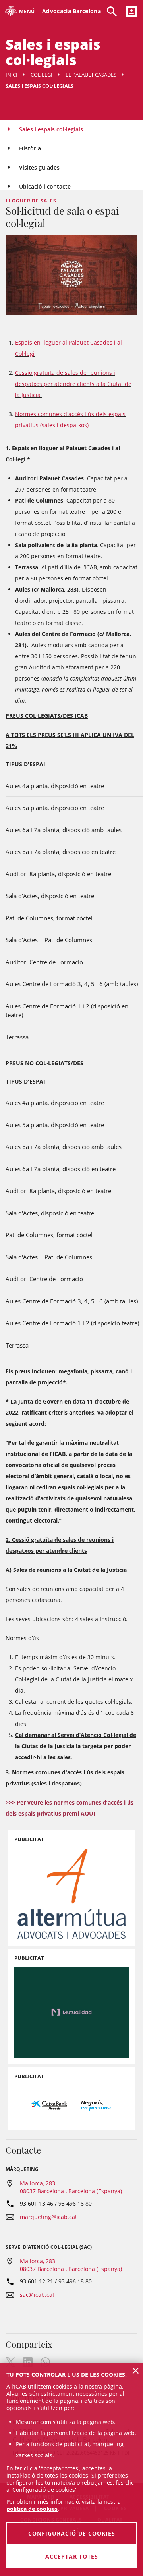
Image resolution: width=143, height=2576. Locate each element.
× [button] (136, 2370)
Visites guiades (39, 167)
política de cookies (32, 2509)
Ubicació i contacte (45, 186)
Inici (12, 75)
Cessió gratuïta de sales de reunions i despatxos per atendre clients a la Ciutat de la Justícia (73, 384)
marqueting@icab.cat (48, 2217)
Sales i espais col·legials (51, 129)
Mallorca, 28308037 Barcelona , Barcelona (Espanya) (71, 2187)
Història (30, 148)
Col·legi (42, 75)
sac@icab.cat (37, 2295)
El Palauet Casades (91, 75)
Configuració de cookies (72, 2533)
